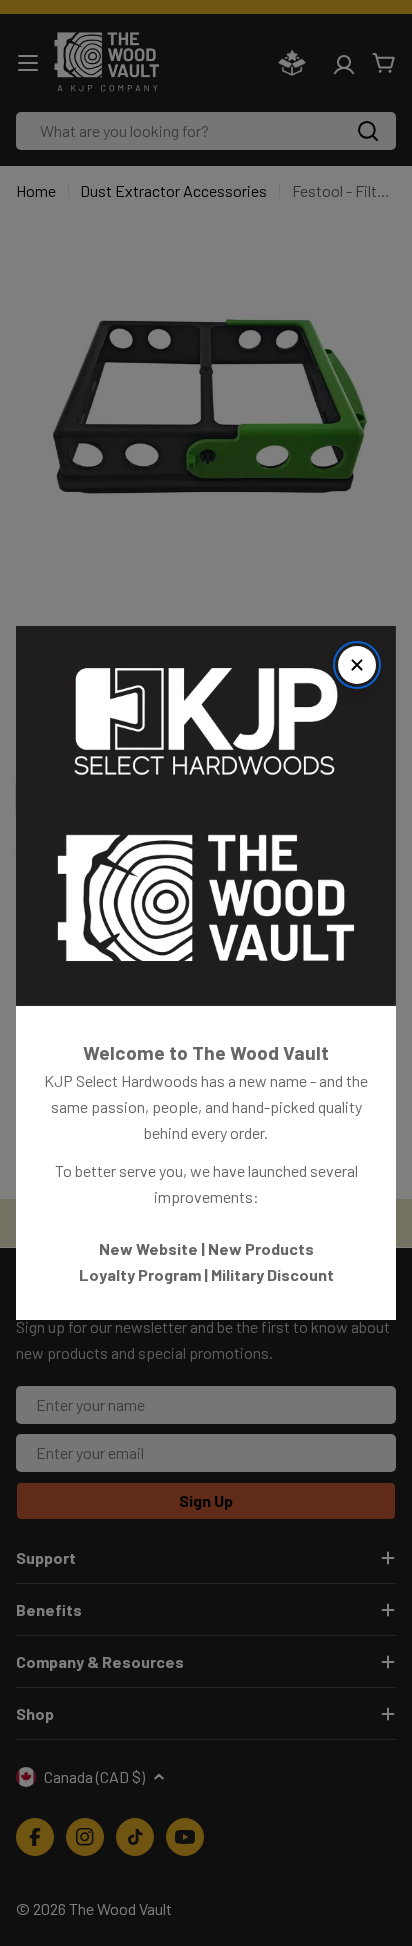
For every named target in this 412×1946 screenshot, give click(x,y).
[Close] (357, 665)
